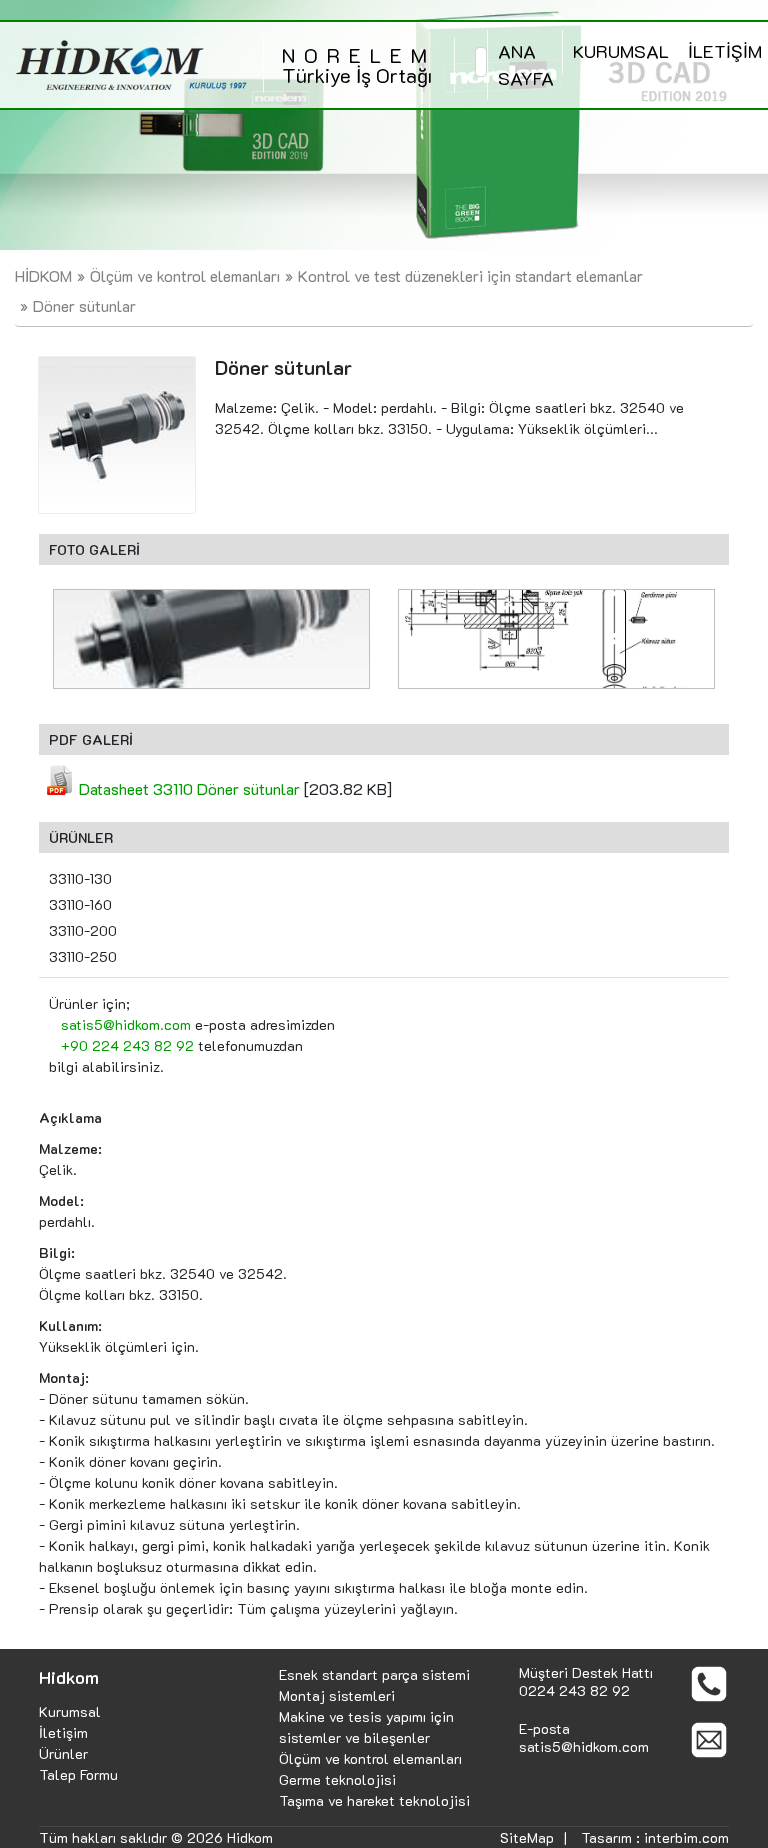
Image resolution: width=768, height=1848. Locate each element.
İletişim (63, 1732)
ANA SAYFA (526, 64)
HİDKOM (43, 275)
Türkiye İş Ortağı (359, 65)
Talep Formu (78, 1774)
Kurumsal (70, 1711)
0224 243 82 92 (574, 1690)
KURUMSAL (621, 51)
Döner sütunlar (84, 305)
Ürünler (63, 1753)
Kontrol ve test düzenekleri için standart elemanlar (470, 275)
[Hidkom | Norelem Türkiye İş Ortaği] (131, 65)
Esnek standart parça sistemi (374, 1674)
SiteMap (527, 1837)
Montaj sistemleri (337, 1695)
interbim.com (686, 1837)
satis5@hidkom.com (126, 1024)
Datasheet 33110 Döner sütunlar (189, 788)
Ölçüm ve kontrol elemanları (185, 275)
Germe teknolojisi (337, 1779)
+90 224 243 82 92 (127, 1045)
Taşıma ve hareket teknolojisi (374, 1800)
